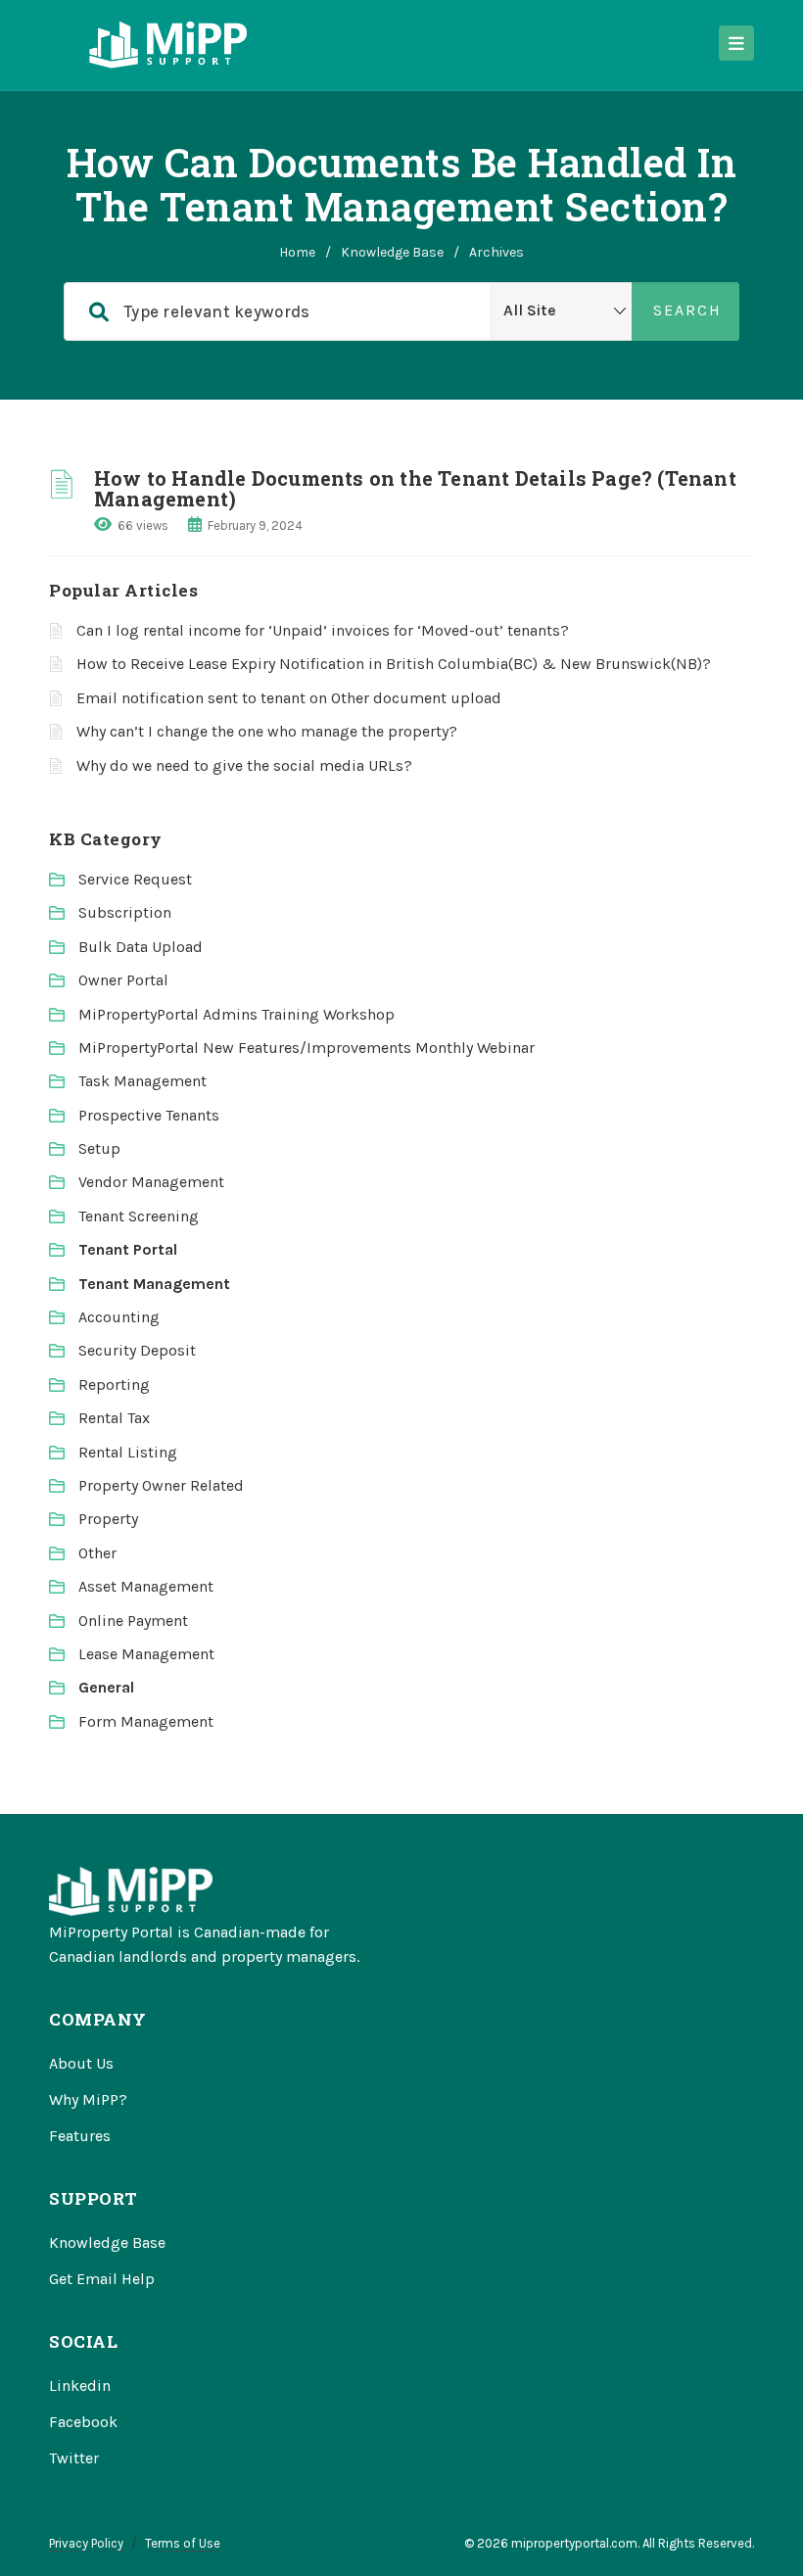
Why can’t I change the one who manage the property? (267, 731)
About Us (81, 2063)
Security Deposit (137, 1350)
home (297, 252)
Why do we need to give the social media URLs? (244, 765)
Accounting (119, 1317)
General (106, 1687)
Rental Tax (114, 1418)
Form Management (146, 1721)
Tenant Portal (128, 1249)
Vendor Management (151, 1182)
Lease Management (146, 1654)
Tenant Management (154, 1284)
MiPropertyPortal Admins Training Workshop (236, 1014)
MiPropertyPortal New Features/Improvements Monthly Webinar (307, 1048)
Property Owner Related (161, 1485)
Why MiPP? (88, 2099)
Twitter (74, 2458)
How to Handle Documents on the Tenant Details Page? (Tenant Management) (415, 488)
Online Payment (133, 1621)
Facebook (83, 2422)
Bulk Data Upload (141, 947)
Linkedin (80, 2385)
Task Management (142, 1081)
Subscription (125, 912)
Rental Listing (128, 1452)
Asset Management (146, 1586)
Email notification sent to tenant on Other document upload (289, 698)
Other (97, 1553)
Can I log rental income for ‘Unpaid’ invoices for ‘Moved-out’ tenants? (323, 630)
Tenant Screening (139, 1216)
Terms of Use (183, 2543)
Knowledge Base (392, 252)
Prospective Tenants (149, 1115)
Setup (99, 1148)
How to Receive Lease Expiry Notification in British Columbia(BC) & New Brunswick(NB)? (394, 664)
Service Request (135, 879)
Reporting (114, 1384)
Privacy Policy (86, 2543)
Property (108, 1519)
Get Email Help (102, 2279)
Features (80, 2136)
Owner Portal (123, 980)
